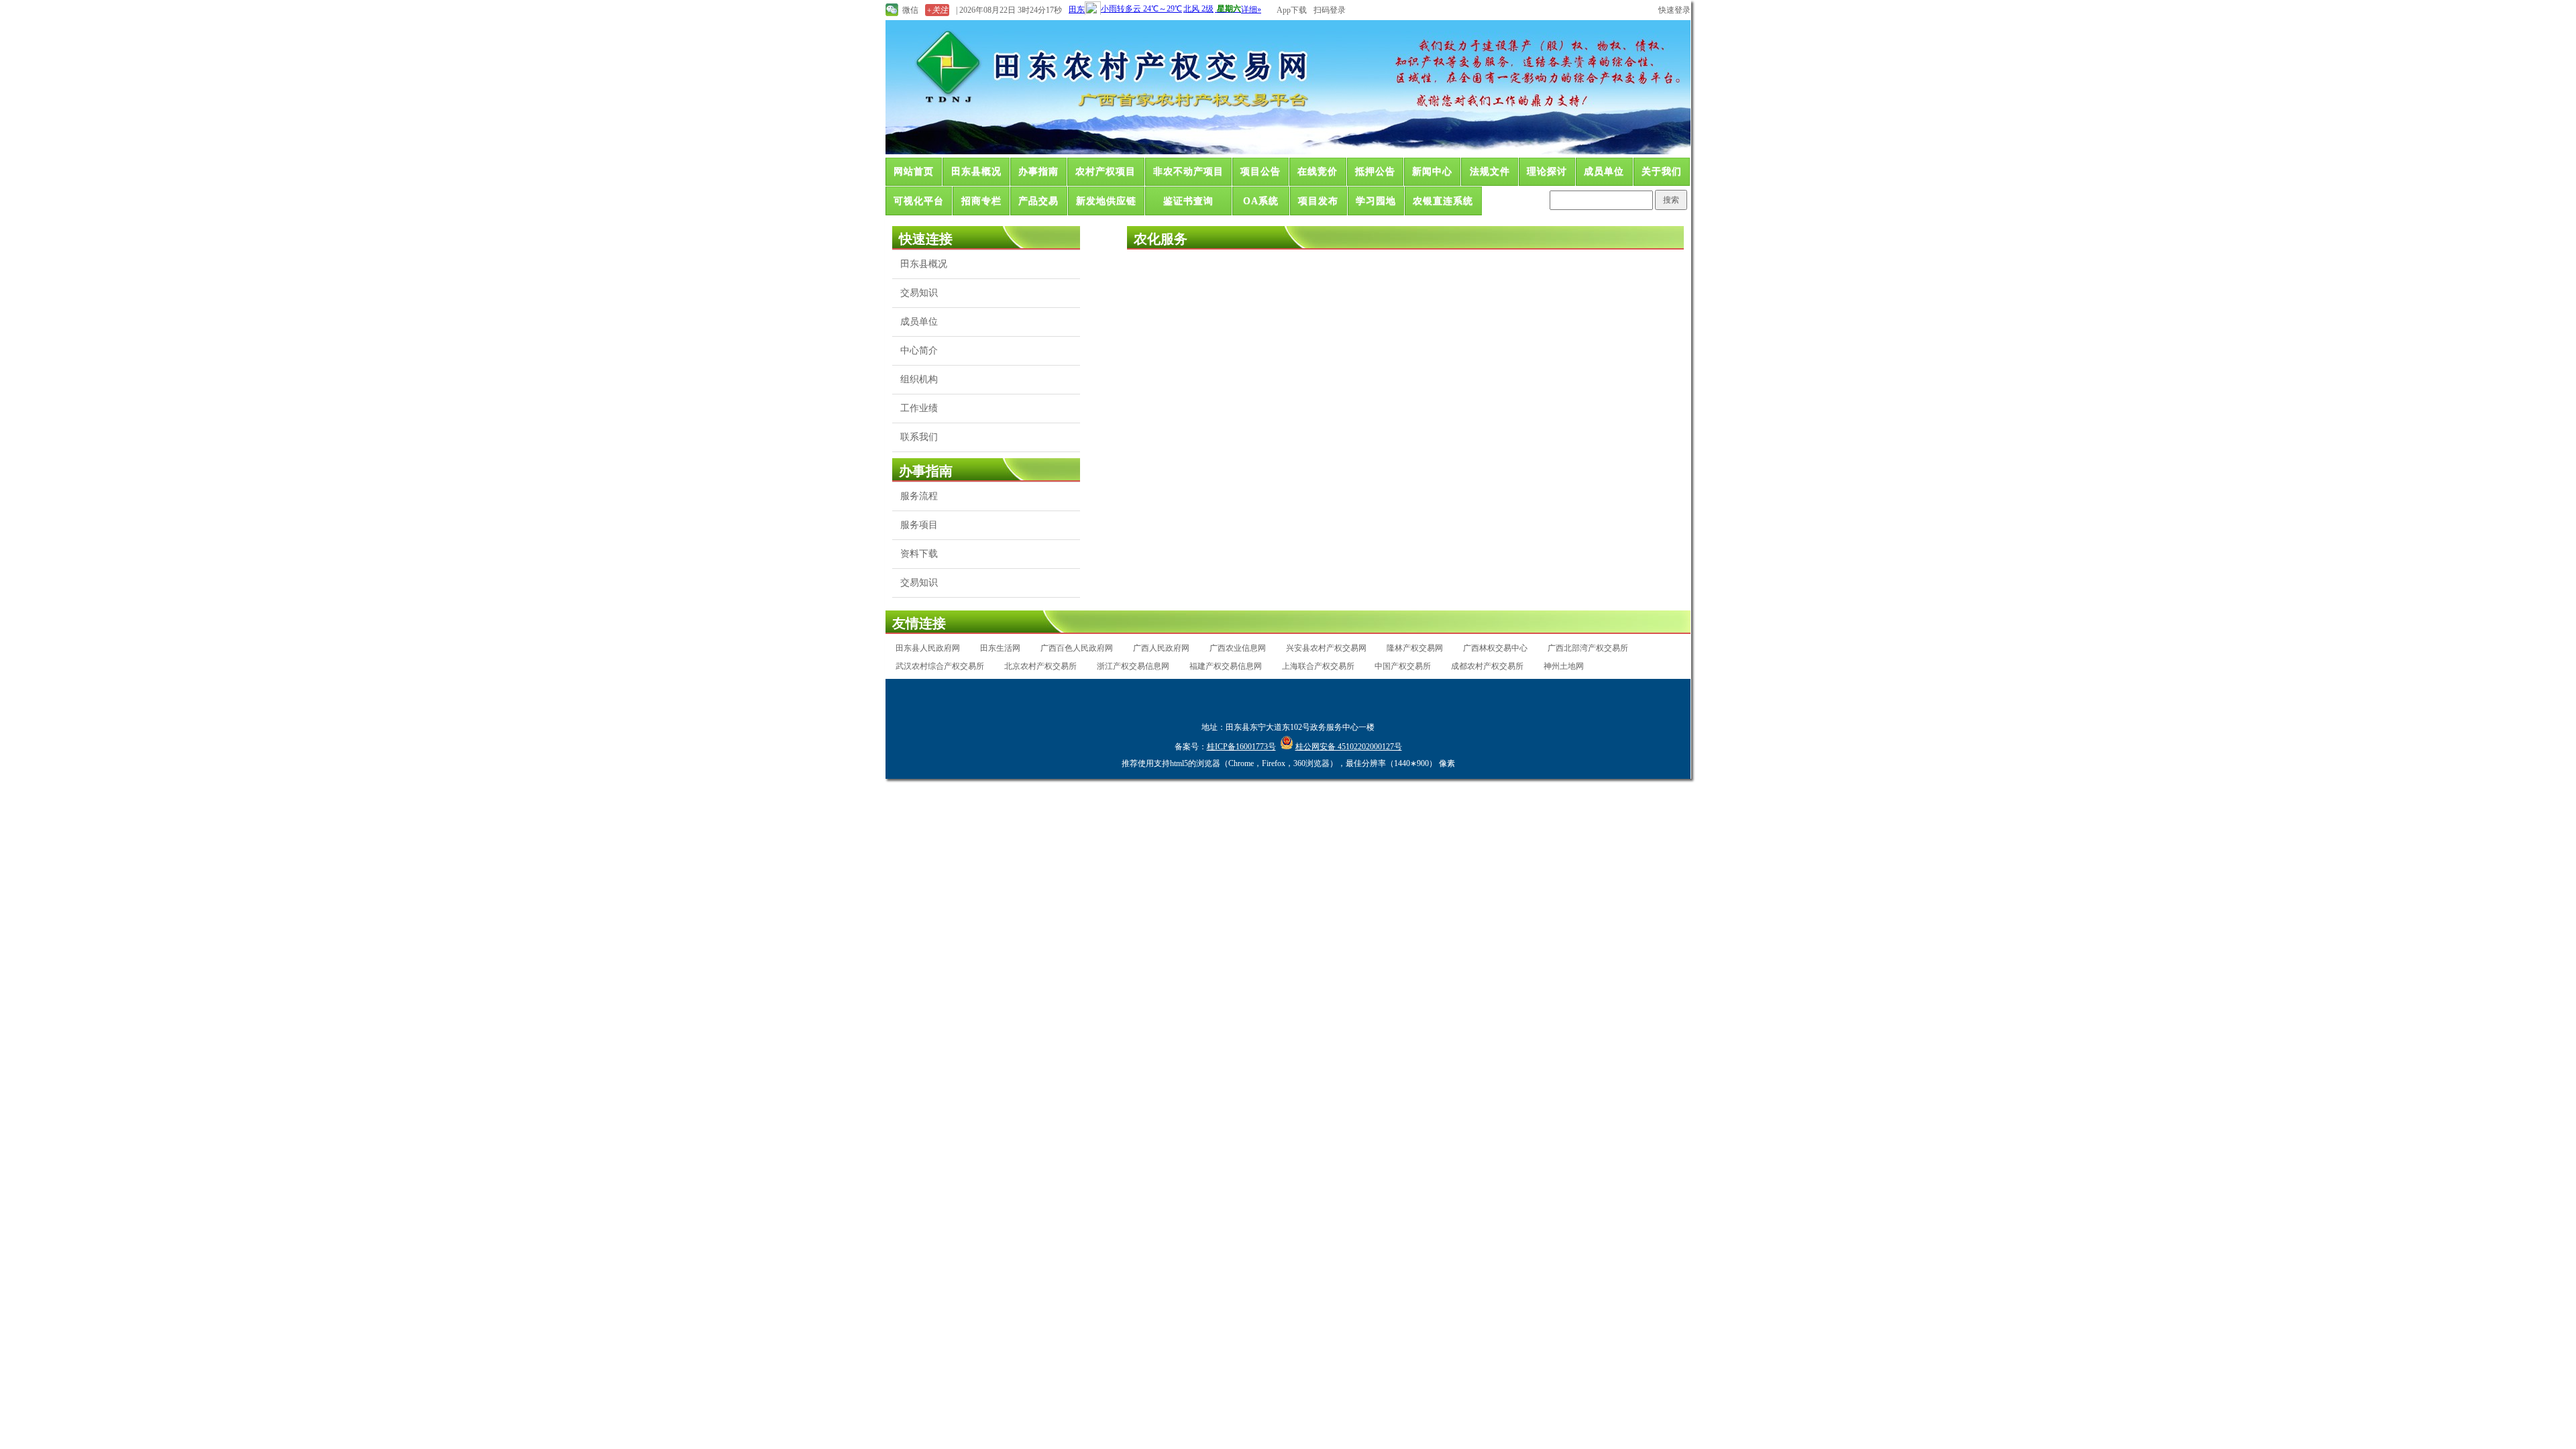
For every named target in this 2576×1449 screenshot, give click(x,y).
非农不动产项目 (1188, 171)
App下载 (1292, 10)
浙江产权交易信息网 (1133, 666)
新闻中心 (1432, 171)
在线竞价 (1318, 171)
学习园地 (1376, 201)
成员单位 (1604, 171)
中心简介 (919, 351)
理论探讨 (1547, 171)
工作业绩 (919, 408)
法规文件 (1490, 171)
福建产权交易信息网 (1226, 666)
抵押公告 (1375, 171)
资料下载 (919, 554)
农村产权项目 (1106, 171)
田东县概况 (976, 171)
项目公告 (1260, 171)
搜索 (1671, 200)
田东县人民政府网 (928, 648)
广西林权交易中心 (1495, 648)
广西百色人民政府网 (1077, 648)
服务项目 (919, 525)
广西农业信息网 (1238, 648)
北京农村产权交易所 (1040, 666)
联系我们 (919, 437)
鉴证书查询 (1188, 201)
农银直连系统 (1443, 201)
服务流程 (919, 496)
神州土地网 (1564, 666)
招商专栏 (981, 201)
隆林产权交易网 (1415, 648)
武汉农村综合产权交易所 (940, 666)
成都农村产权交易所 (1487, 666)
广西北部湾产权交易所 (1588, 648)
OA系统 (1261, 201)
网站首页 (914, 171)
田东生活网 (1000, 648)
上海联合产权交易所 (1318, 666)
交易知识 (919, 293)
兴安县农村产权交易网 (1326, 648)
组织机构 (919, 379)
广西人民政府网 (1161, 648)
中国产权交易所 (1403, 666)
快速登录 (1674, 10)
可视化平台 (919, 201)
